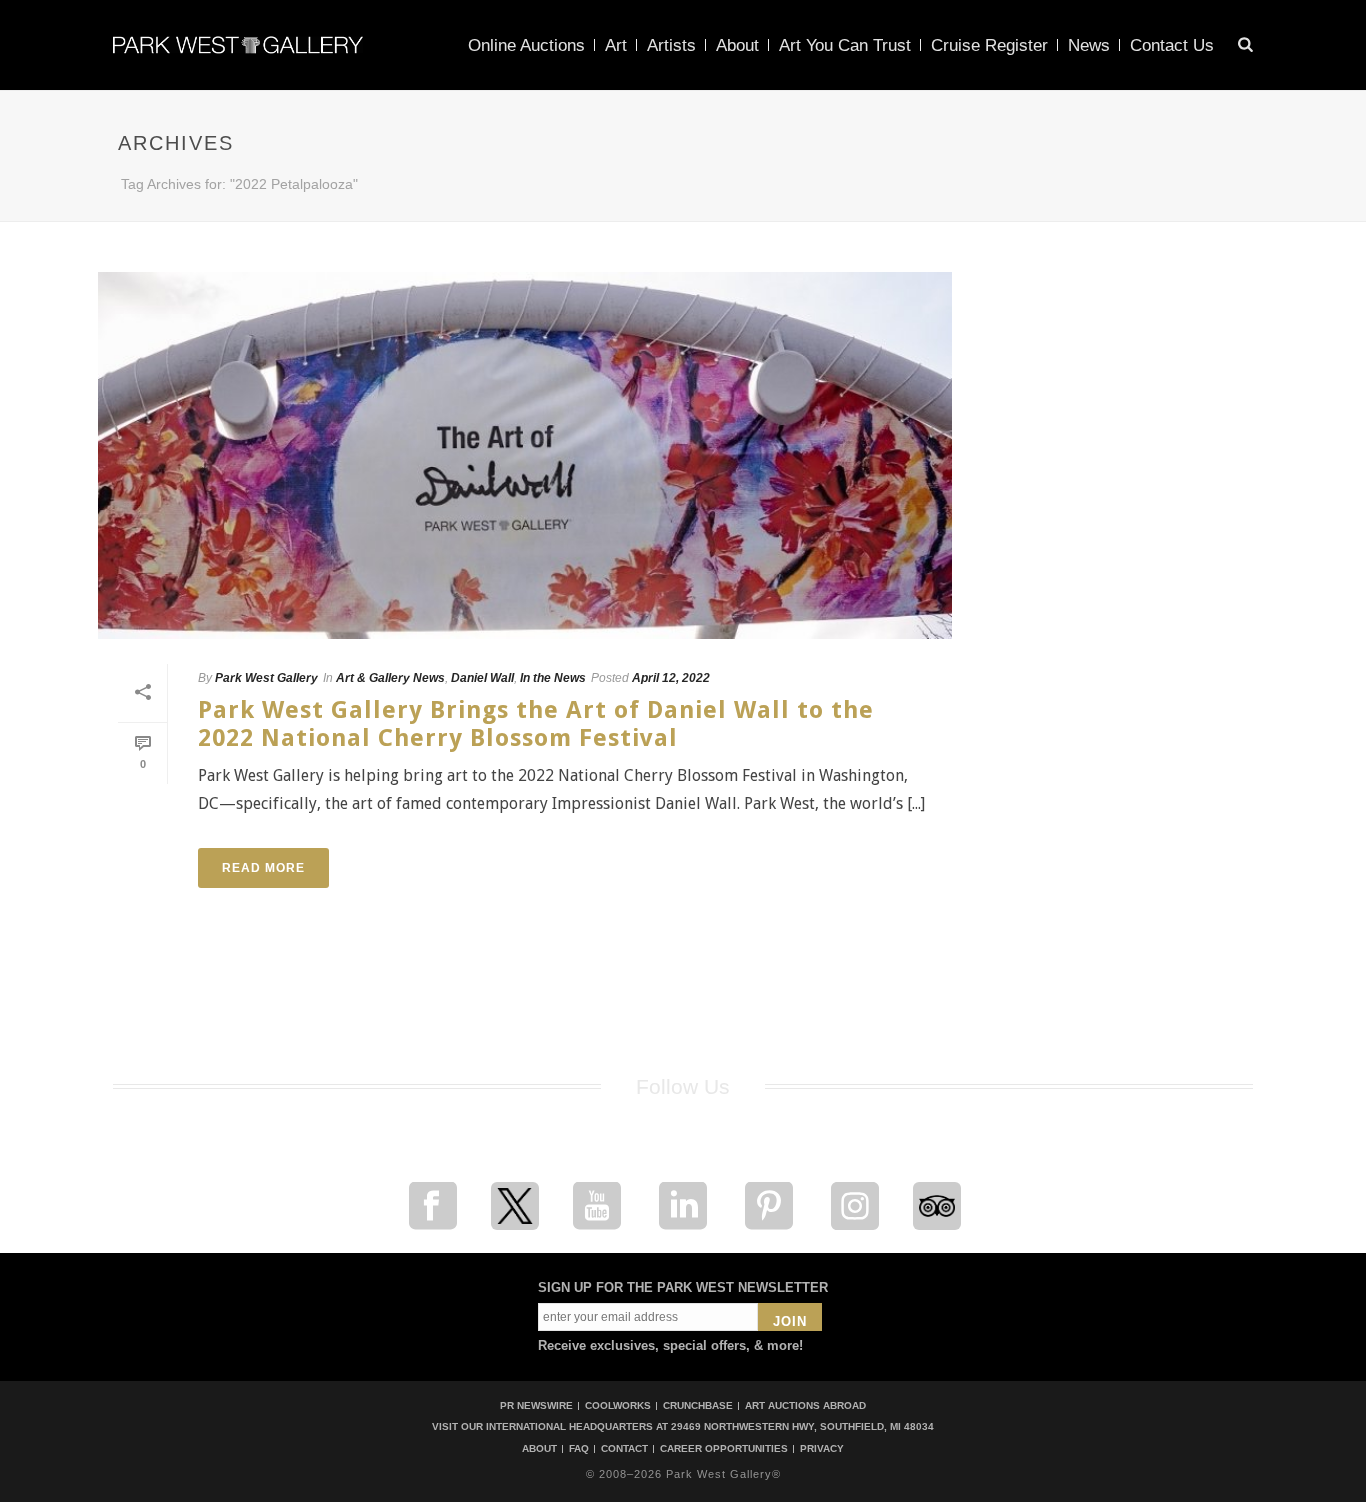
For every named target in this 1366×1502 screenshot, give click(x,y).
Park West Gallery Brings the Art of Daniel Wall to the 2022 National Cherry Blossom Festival (536, 723)
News (1089, 45)
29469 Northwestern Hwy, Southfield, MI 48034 (802, 1426)
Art (616, 45)
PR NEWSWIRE (536, 1405)
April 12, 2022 (671, 678)
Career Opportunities (724, 1449)
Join (790, 1321)
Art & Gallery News (390, 678)
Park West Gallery (266, 678)
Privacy (822, 1449)
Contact (624, 1449)
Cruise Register (989, 45)
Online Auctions (526, 45)
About (737, 45)
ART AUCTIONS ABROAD (805, 1405)
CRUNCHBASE (698, 1405)
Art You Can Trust (845, 45)
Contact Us (1172, 45)
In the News (553, 678)
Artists (671, 45)
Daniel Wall (482, 678)
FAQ (579, 1449)
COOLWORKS (618, 1405)
